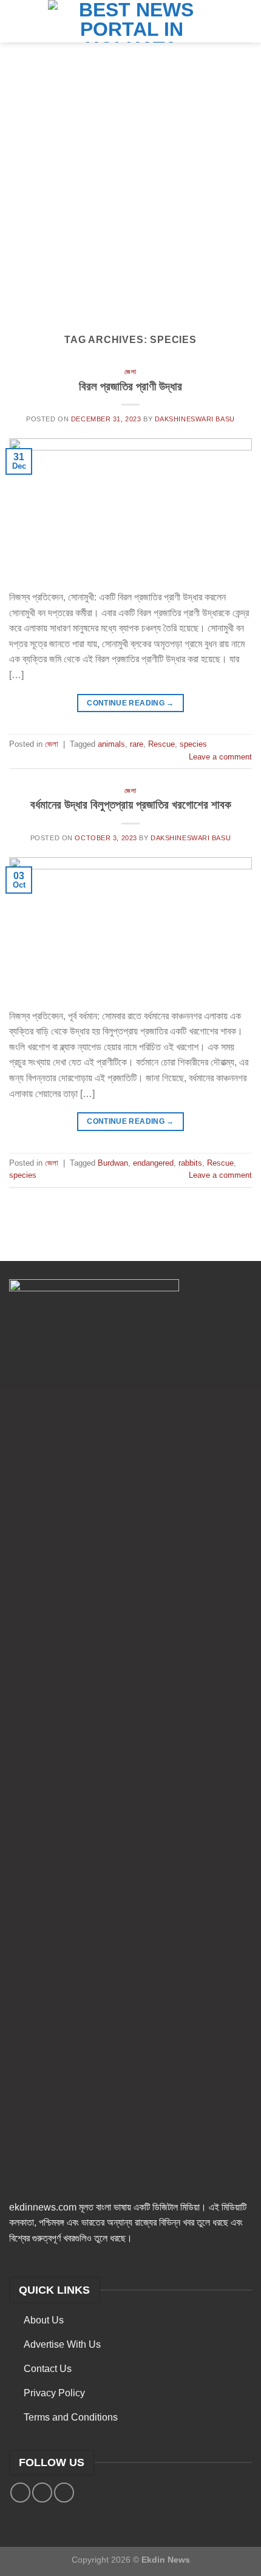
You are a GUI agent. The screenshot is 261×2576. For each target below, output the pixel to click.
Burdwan (113, 1163)
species (193, 744)
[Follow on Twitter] (42, 2493)
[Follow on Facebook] (20, 2493)
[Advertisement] (130, 179)
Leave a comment (220, 757)
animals (111, 744)
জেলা (130, 372)
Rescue (161, 744)
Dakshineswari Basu (195, 419)
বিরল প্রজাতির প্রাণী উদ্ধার (130, 386)
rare (137, 744)
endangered (153, 1163)
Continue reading (130, 703)
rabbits (190, 1163)
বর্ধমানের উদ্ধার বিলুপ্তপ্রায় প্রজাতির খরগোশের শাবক (131, 805)
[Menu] (16, 21)
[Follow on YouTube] (64, 2493)
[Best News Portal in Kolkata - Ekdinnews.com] (131, 21)
